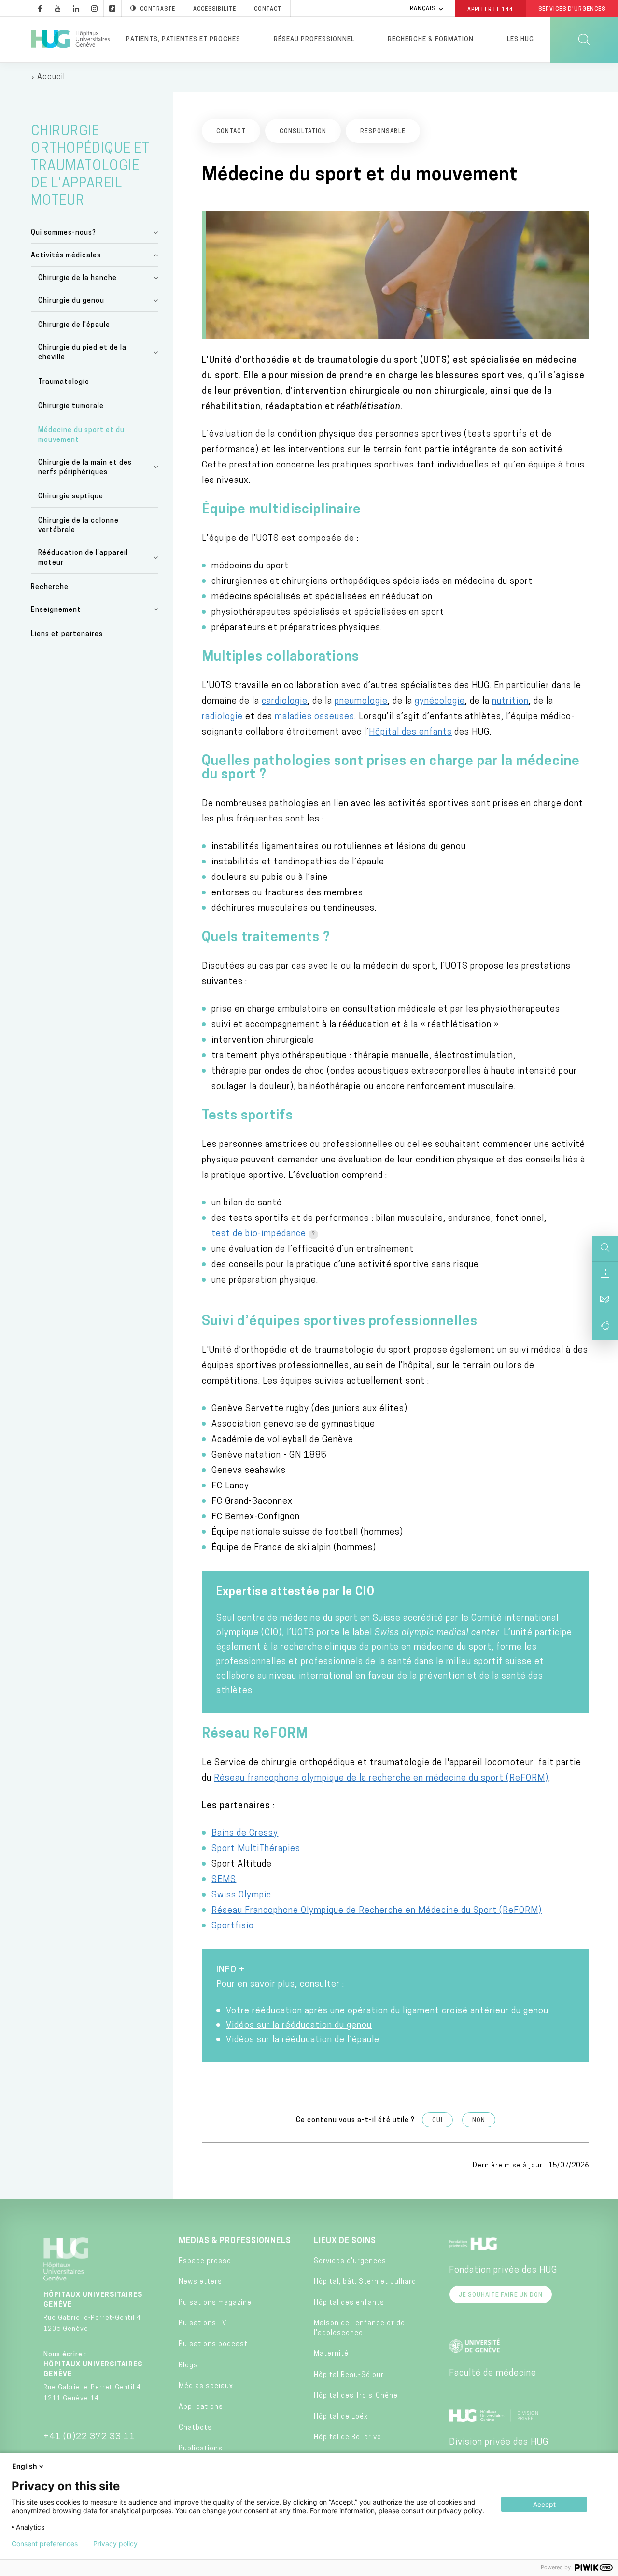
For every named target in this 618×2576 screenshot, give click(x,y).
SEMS (224, 1880)
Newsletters (200, 2282)
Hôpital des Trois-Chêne (356, 2396)
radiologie (222, 717)
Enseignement (56, 610)
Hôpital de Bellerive (348, 2438)
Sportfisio (233, 1926)
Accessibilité (215, 9)
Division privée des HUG (499, 2443)
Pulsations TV (203, 2324)
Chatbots (195, 2428)
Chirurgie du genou (71, 301)
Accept (544, 2504)
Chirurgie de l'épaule (74, 325)
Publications (201, 2449)
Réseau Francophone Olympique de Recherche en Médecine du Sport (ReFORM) (377, 1911)
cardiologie (285, 702)
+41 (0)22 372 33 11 (89, 2437)
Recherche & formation (431, 39)
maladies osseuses (315, 717)
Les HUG (520, 39)
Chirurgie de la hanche (77, 278)
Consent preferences (45, 2544)
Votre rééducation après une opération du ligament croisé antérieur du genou (387, 2011)
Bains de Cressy (245, 1834)
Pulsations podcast (213, 2344)
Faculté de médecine (493, 2374)
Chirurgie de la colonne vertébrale (78, 526)
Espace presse (205, 2261)
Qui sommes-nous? (63, 233)
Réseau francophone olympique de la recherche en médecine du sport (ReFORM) (381, 1779)
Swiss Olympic (241, 1896)
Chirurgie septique (71, 497)
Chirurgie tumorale (71, 406)
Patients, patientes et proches (183, 39)
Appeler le (490, 9)
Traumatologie (64, 382)
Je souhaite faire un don (501, 2295)
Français (421, 9)
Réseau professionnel (314, 39)
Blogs (188, 2366)
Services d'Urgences (572, 9)
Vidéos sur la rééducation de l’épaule (303, 2040)
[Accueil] (70, 40)
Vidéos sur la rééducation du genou (299, 2026)
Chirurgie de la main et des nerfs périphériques (85, 468)
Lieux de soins (345, 2241)
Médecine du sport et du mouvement (81, 435)
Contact (268, 9)
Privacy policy (115, 2544)
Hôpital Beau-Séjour (349, 2375)
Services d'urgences (350, 2261)
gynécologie (440, 702)
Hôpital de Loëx (341, 2417)
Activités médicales (66, 256)
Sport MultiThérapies (256, 1849)
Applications (201, 2407)
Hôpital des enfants (410, 733)
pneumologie (361, 702)
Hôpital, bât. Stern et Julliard (365, 2282)
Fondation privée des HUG (503, 2271)
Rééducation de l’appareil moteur (83, 558)
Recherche (50, 587)
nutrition (510, 702)
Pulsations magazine (215, 2303)
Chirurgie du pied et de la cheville (82, 353)
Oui (437, 2121)
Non (479, 2121)
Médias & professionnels (235, 2241)
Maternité (331, 2354)
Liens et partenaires (67, 634)
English (25, 2466)
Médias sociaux (206, 2386)
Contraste (158, 9)
